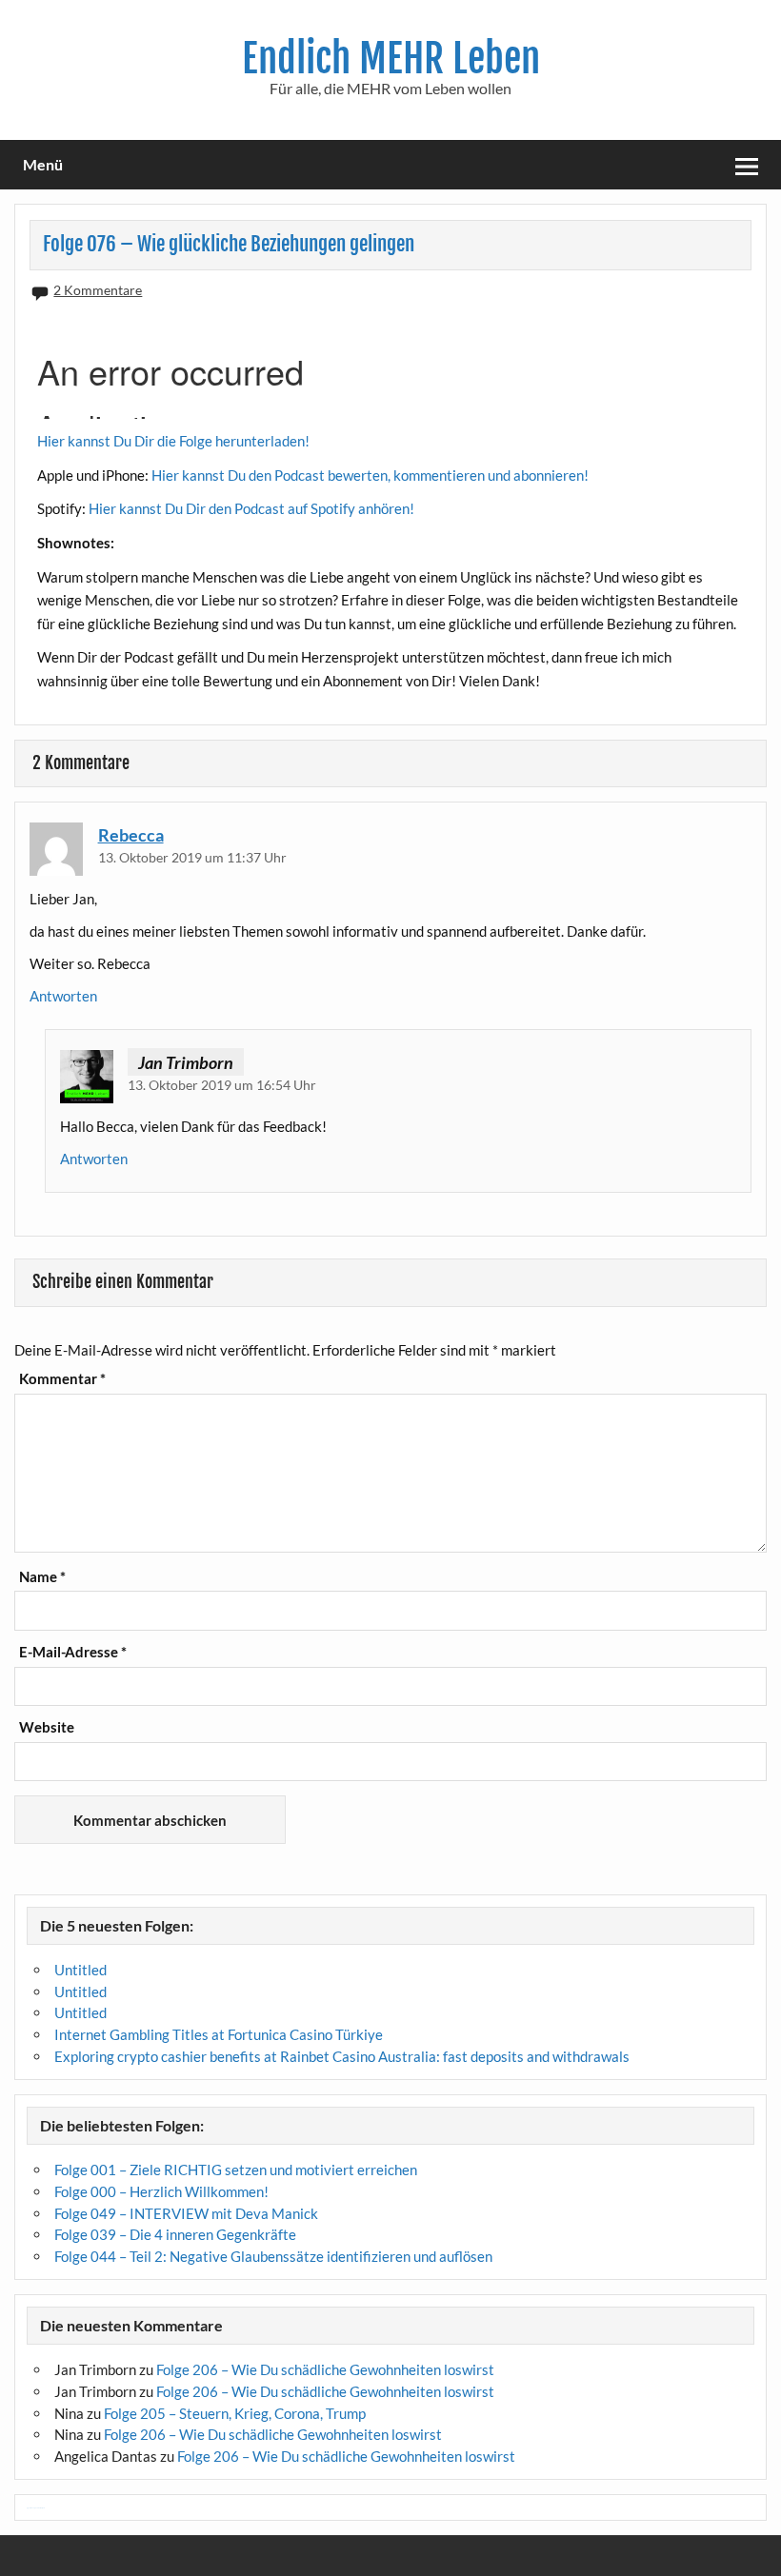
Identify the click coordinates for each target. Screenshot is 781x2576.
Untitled (80, 1970)
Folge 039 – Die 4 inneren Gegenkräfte (175, 2234)
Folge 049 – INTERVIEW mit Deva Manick (186, 2213)
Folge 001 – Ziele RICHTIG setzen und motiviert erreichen (236, 2170)
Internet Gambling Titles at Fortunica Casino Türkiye (219, 2034)
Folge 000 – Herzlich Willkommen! (161, 2191)
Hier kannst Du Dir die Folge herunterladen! (173, 441)
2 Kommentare (98, 290)
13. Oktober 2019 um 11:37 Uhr (192, 857)
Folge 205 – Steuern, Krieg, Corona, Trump (235, 2413)
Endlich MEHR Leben (391, 59)
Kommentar (62, 1379)
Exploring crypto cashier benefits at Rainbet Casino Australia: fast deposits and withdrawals (342, 2056)
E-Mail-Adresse (73, 1652)
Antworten (63, 996)
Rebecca (131, 835)
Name (42, 1577)
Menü (43, 164)
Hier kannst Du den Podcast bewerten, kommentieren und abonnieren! (370, 475)
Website (47, 1727)
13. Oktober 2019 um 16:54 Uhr (222, 1085)
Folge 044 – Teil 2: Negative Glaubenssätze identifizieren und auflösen (273, 2256)
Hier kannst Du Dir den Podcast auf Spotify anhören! (251, 508)
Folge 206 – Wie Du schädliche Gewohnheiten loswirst (325, 2369)
